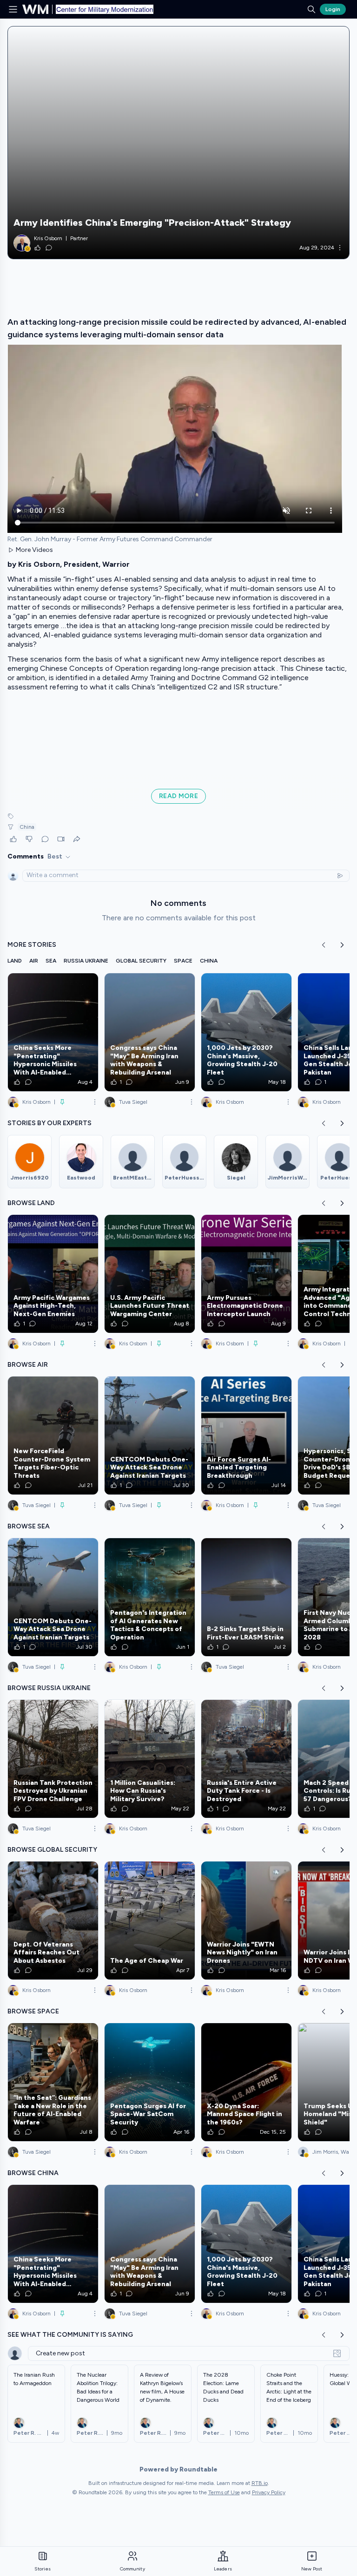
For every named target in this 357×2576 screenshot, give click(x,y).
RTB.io (260, 2483)
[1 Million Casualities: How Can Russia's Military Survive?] (150, 1759)
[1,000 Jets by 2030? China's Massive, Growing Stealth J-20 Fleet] (246, 1032)
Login (333, 9)
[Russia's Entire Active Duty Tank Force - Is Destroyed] (246, 1759)
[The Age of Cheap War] (150, 1921)
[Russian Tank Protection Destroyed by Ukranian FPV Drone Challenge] (53, 1759)
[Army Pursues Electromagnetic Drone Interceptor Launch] (246, 1274)
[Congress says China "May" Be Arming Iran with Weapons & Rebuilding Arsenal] (150, 1032)
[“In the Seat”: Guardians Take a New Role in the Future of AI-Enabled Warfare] (53, 2082)
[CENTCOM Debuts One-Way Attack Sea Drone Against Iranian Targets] (150, 1435)
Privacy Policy (269, 2492)
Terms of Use (224, 2492)
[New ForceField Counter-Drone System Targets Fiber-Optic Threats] (53, 1435)
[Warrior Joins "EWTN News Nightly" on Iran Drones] (246, 1921)
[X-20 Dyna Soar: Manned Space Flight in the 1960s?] (246, 2082)
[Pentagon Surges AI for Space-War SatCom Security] (150, 2082)
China (27, 827)
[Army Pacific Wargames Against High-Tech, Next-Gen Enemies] (53, 1274)
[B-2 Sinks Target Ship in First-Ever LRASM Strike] (246, 1597)
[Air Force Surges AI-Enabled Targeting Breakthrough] (246, 1435)
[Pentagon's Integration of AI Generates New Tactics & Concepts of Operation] (150, 1597)
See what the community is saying (70, 2335)
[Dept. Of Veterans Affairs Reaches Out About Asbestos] (53, 1921)
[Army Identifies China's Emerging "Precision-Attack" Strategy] (178, 143)
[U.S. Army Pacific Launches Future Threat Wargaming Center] (150, 1274)
